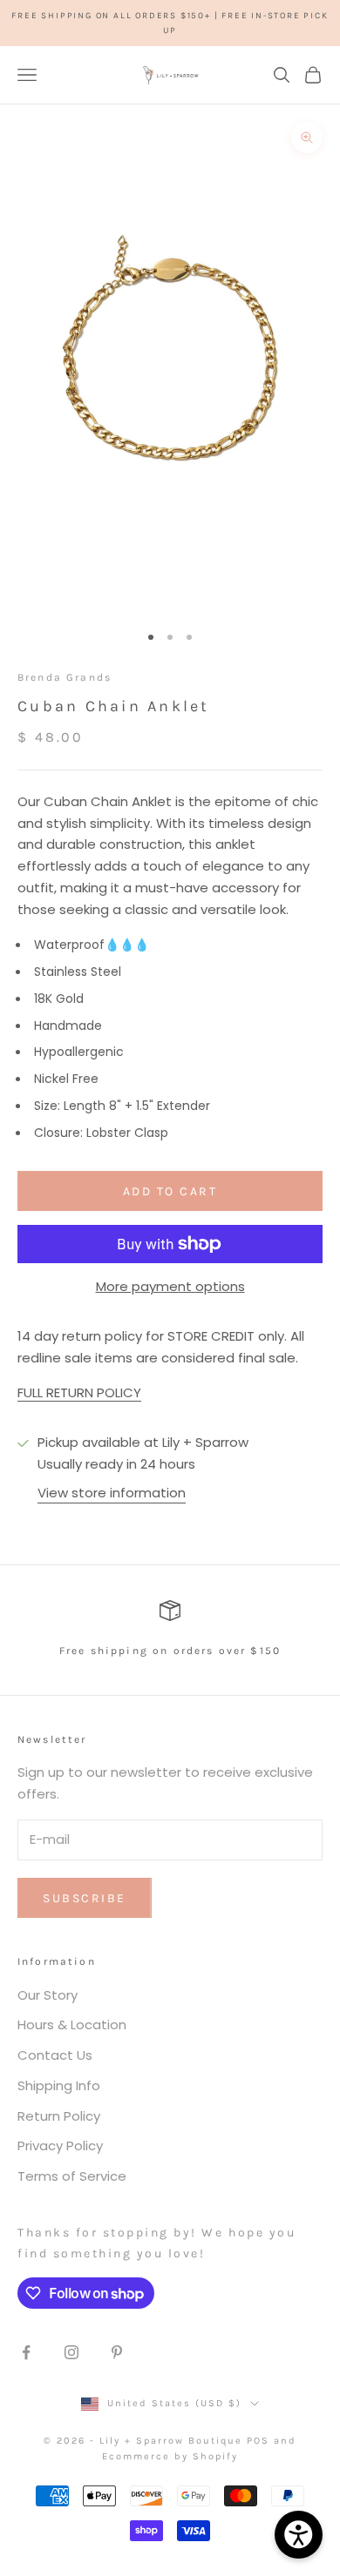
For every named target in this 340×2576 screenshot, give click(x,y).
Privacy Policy (60, 2146)
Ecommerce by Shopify (170, 2456)
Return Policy (59, 2116)
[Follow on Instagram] (71, 2352)
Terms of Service (72, 2176)
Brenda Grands (65, 677)
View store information (112, 1493)
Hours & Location (72, 2024)
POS (258, 2441)
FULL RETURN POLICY (79, 1392)
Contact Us (55, 2055)
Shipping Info (59, 2085)
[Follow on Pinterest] (117, 2352)
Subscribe (85, 1898)
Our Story (48, 1995)
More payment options (170, 1286)
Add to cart (170, 1191)
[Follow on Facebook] (26, 2352)
